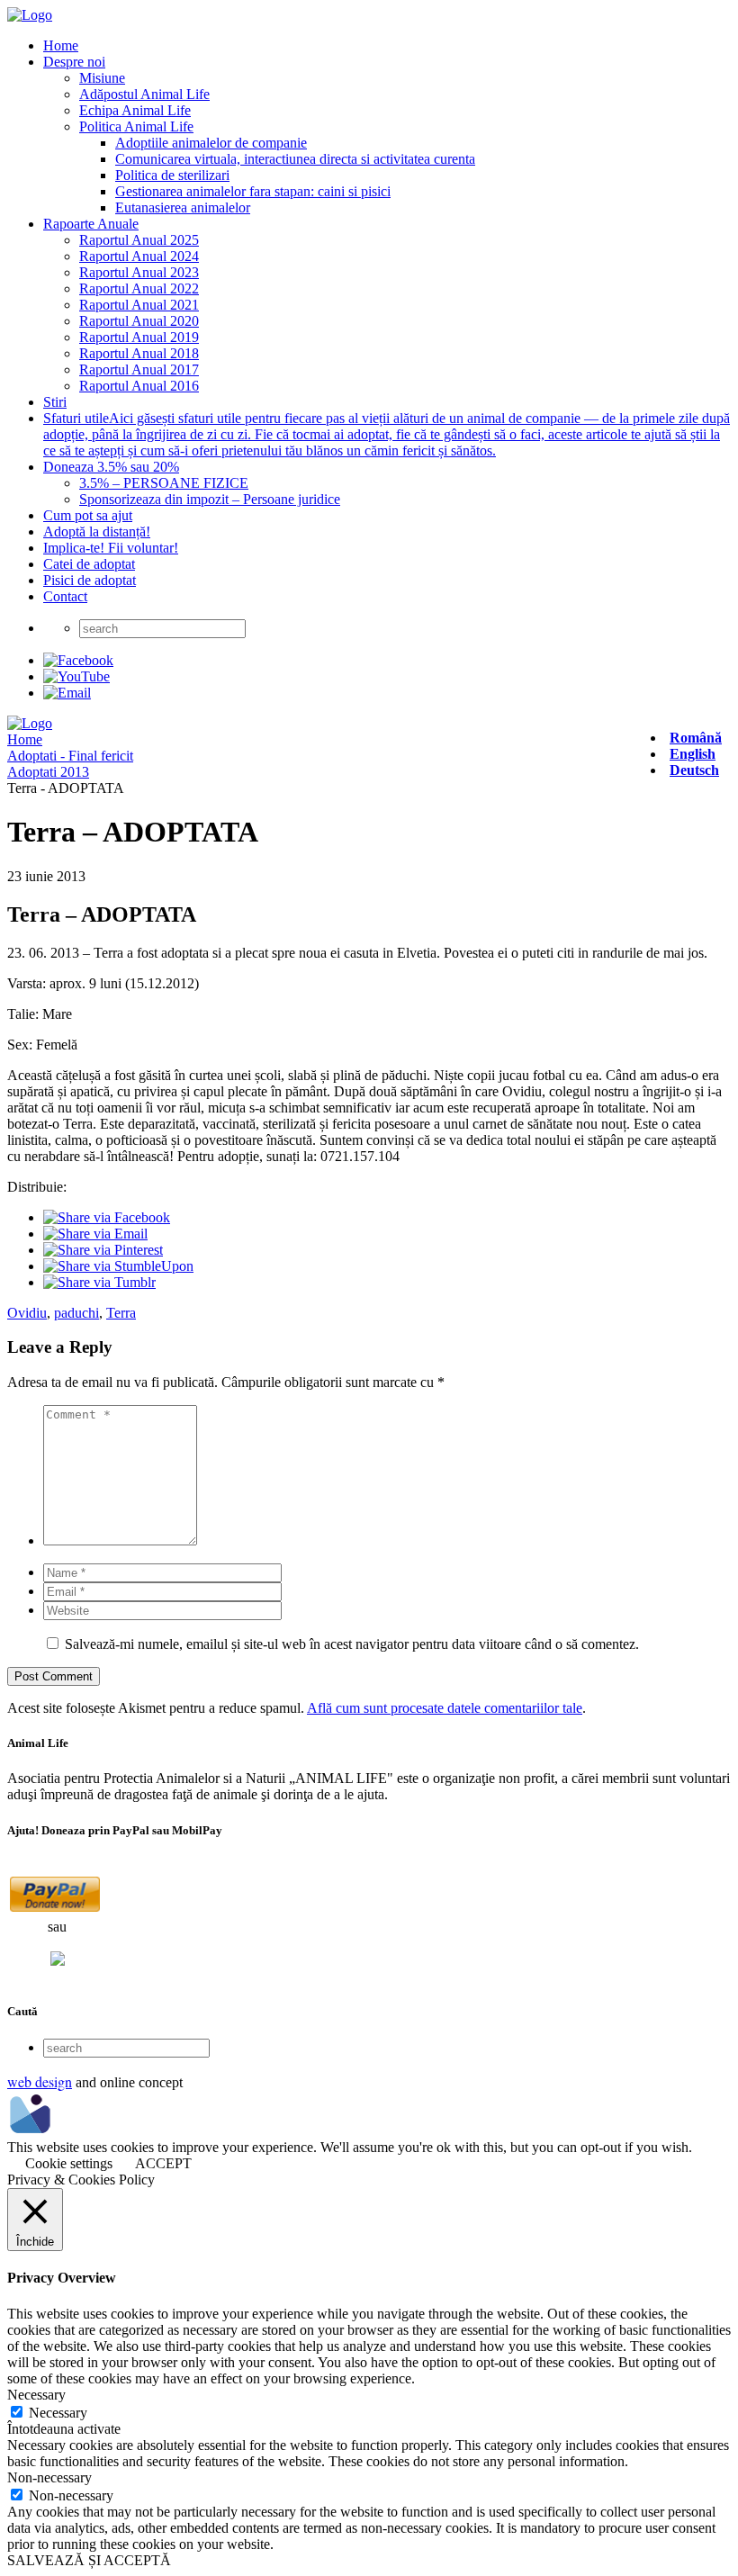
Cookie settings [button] (69, 2163)
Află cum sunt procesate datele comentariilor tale (445, 1708)
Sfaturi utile (387, 434)
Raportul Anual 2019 (139, 337)
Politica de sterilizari (172, 175)
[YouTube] (76, 676)
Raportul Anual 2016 (139, 386)
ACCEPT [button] (163, 2163)
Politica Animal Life (136, 126)
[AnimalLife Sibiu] (30, 15)
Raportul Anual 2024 (139, 256)
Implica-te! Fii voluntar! (111, 548)
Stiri (55, 402)
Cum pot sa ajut (88, 515)
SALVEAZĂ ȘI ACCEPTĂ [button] (89, 2560)
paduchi (76, 1313)
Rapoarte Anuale (91, 224)
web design (40, 2081)
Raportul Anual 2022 (139, 288)
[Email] (67, 693)
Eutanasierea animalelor (183, 207)
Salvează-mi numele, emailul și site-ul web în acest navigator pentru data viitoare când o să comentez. (352, 1644)
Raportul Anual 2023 (139, 272)
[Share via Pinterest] (103, 1250)
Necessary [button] (36, 2395)
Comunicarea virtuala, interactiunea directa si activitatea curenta (295, 159)
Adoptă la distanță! (97, 531)
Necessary (58, 2413)
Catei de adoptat (89, 564)
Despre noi (74, 62)
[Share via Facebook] (107, 1217)
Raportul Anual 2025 (139, 240)
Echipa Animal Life (135, 110)
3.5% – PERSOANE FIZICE (164, 483)
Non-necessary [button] (49, 2477)
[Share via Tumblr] (99, 1282)
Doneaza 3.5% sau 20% (111, 467)
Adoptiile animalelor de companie (211, 143)
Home (61, 45)
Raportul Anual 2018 (139, 353)
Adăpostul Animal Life (144, 94)
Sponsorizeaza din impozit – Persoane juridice (210, 499)
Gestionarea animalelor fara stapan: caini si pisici (253, 191)
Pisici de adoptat (90, 580)
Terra (121, 1313)
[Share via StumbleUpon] (118, 1266)
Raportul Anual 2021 (139, 305)
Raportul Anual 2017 (139, 369)
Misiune (102, 78)
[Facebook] (78, 660)
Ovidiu (27, 1313)
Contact (65, 596)
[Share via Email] (95, 1234)
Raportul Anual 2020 (139, 321)
